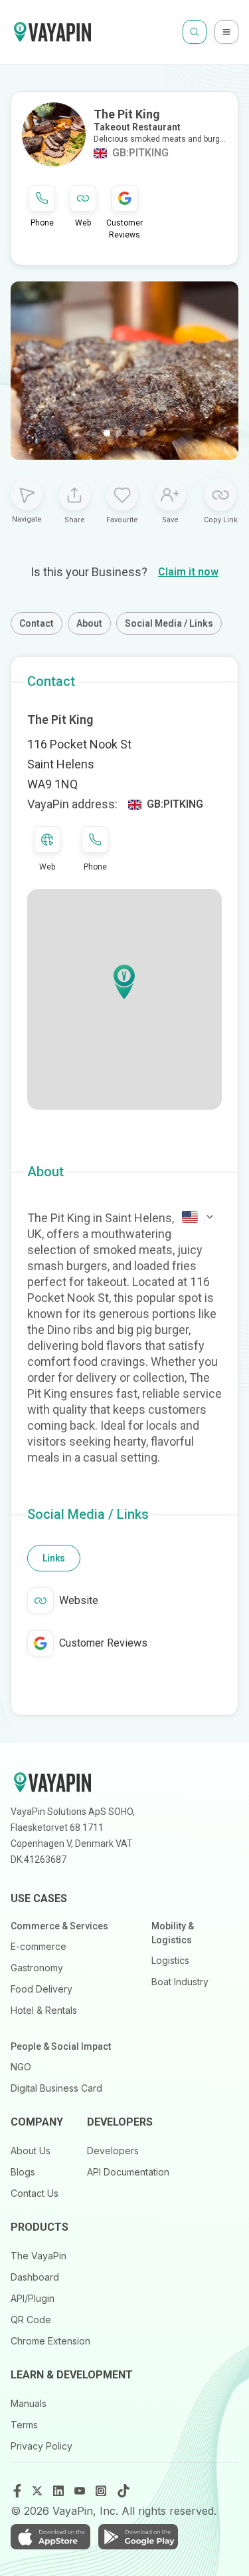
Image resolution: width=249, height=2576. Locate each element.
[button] (124, 982)
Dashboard (35, 2277)
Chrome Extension (50, 2341)
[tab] (54, 1558)
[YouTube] (81, 2491)
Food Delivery (41, 1989)
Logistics (170, 1960)
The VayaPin (39, 2256)
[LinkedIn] (60, 2491)
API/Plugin (33, 2298)
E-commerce (39, 1946)
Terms (24, 2425)
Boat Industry (180, 1982)
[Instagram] (102, 2491)
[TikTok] (124, 2491)
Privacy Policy (41, 2446)
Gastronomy (37, 1968)
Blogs (23, 2172)
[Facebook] (17, 2491)
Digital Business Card (56, 2088)
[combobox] (199, 1217)
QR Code (31, 2320)
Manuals (29, 2403)
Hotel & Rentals (44, 2010)
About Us (31, 2151)
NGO (21, 2067)
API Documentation (128, 2172)
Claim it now (188, 572)
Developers (113, 2151)
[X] (39, 2491)
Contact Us (35, 2193)
